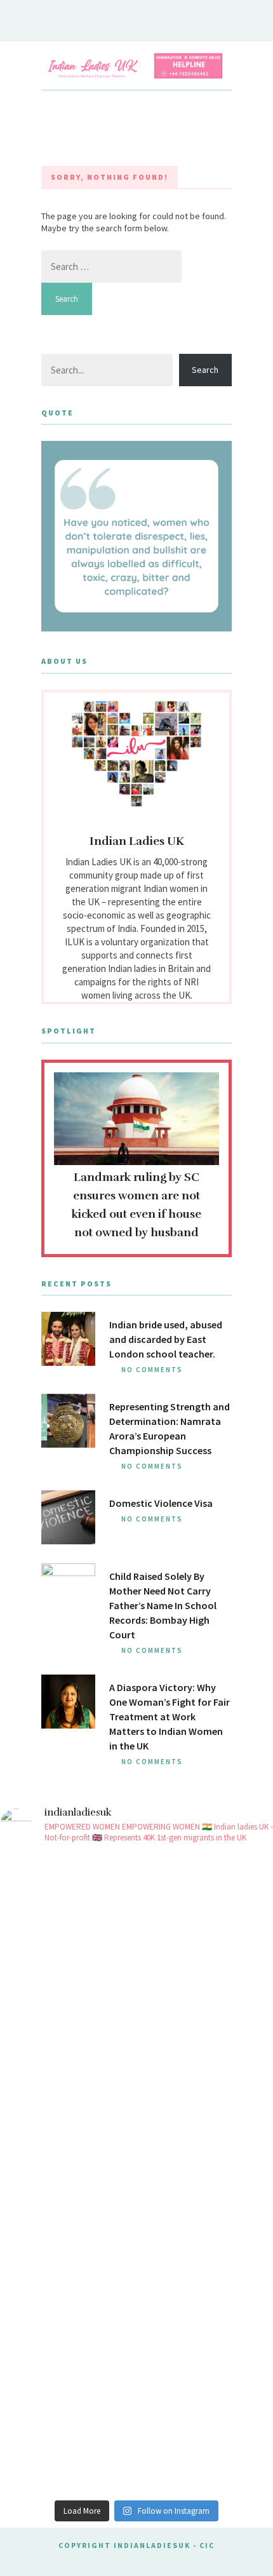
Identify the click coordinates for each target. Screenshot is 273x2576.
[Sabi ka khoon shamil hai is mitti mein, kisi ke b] (136, 1935)
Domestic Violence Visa (161, 1503)
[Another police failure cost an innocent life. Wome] (136, 2413)
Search (205, 370)
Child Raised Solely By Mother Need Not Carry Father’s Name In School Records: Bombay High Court (163, 1605)
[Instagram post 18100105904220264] (136, 2254)
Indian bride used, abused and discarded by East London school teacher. (166, 1339)
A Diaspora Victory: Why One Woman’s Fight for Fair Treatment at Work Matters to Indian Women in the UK (170, 1716)
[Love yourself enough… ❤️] (136, 2095)
